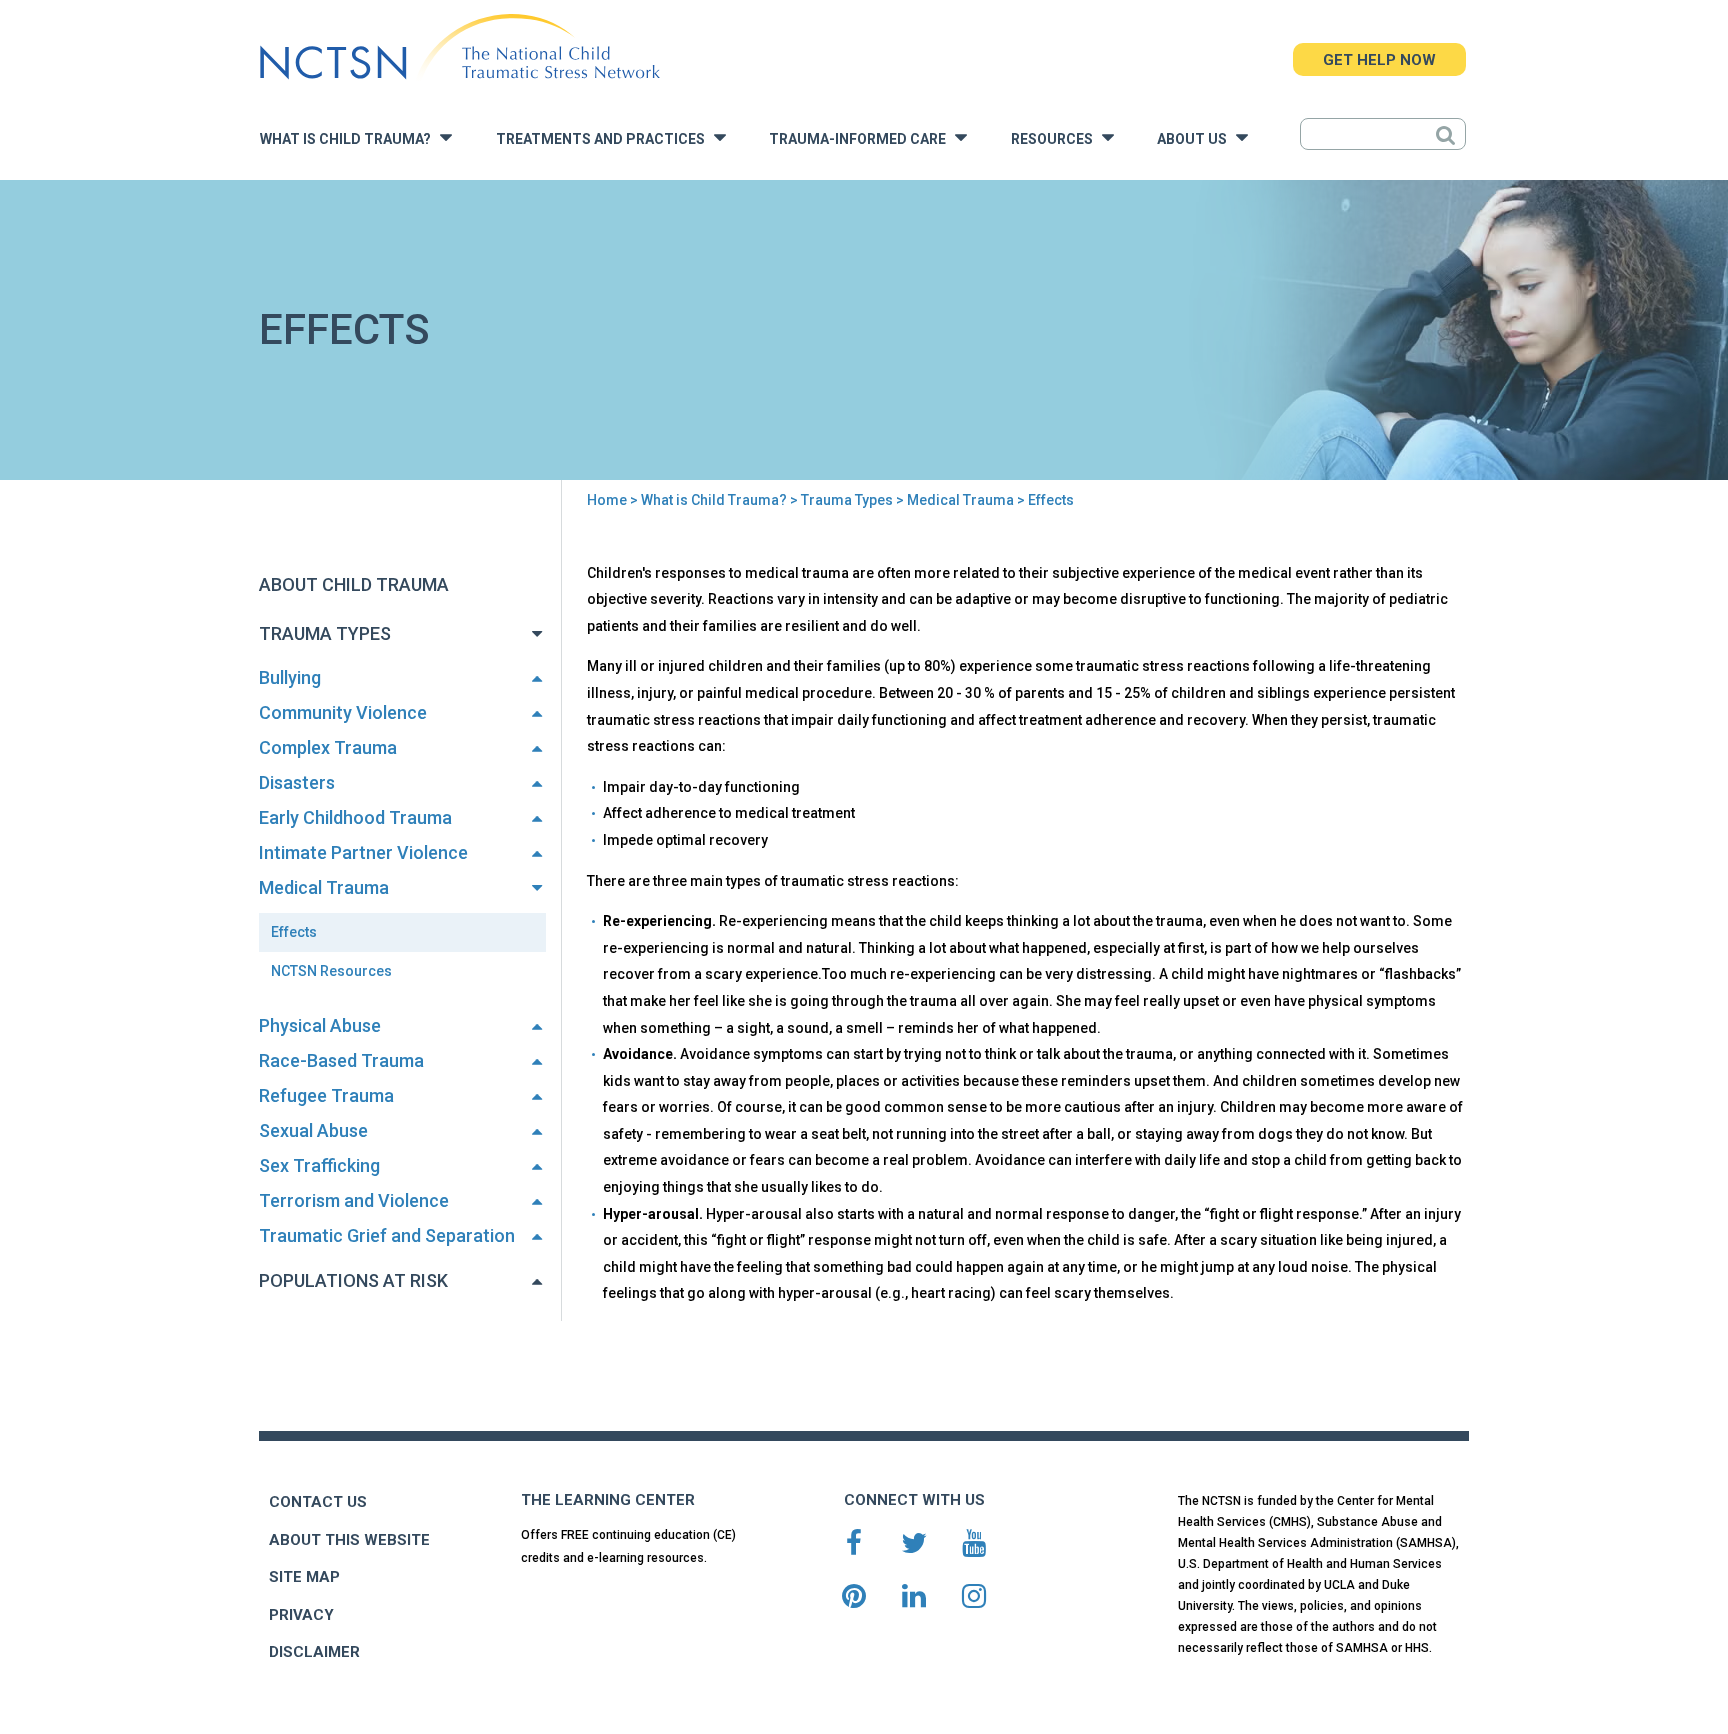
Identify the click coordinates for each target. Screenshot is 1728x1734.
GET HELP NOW (1379, 60)
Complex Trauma (328, 747)
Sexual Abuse (313, 1130)
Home (607, 500)
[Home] (459, 47)
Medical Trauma (960, 500)
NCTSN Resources (331, 971)
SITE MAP (304, 1577)
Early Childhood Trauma (355, 817)
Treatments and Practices (605, 139)
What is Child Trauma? (350, 139)
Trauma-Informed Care (862, 139)
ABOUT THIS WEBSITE (349, 1540)
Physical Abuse (320, 1025)
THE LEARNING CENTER (608, 1500)
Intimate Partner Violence (363, 852)
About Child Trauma (354, 584)
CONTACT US (318, 1502)
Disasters (297, 782)
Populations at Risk (353, 1280)
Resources (1056, 139)
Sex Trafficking (319, 1165)
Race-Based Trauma (341, 1060)
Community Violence (343, 712)
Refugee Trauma (326, 1095)
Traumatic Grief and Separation (387, 1235)
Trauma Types (847, 500)
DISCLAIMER (314, 1652)
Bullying (290, 677)
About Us (1196, 139)
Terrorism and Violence (354, 1200)
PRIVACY (301, 1615)
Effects (294, 932)
